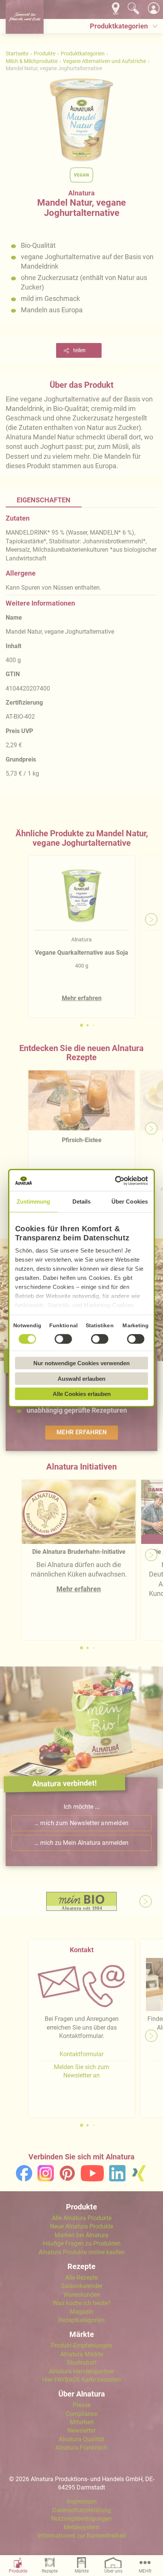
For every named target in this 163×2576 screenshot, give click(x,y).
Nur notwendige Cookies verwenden (81, 1363)
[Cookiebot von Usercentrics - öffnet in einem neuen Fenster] (115, 1180)
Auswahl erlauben (81, 1378)
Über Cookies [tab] (130, 1201)
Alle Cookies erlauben (82, 1394)
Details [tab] (82, 1201)
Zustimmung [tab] (34, 1201)
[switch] (64, 1339)
